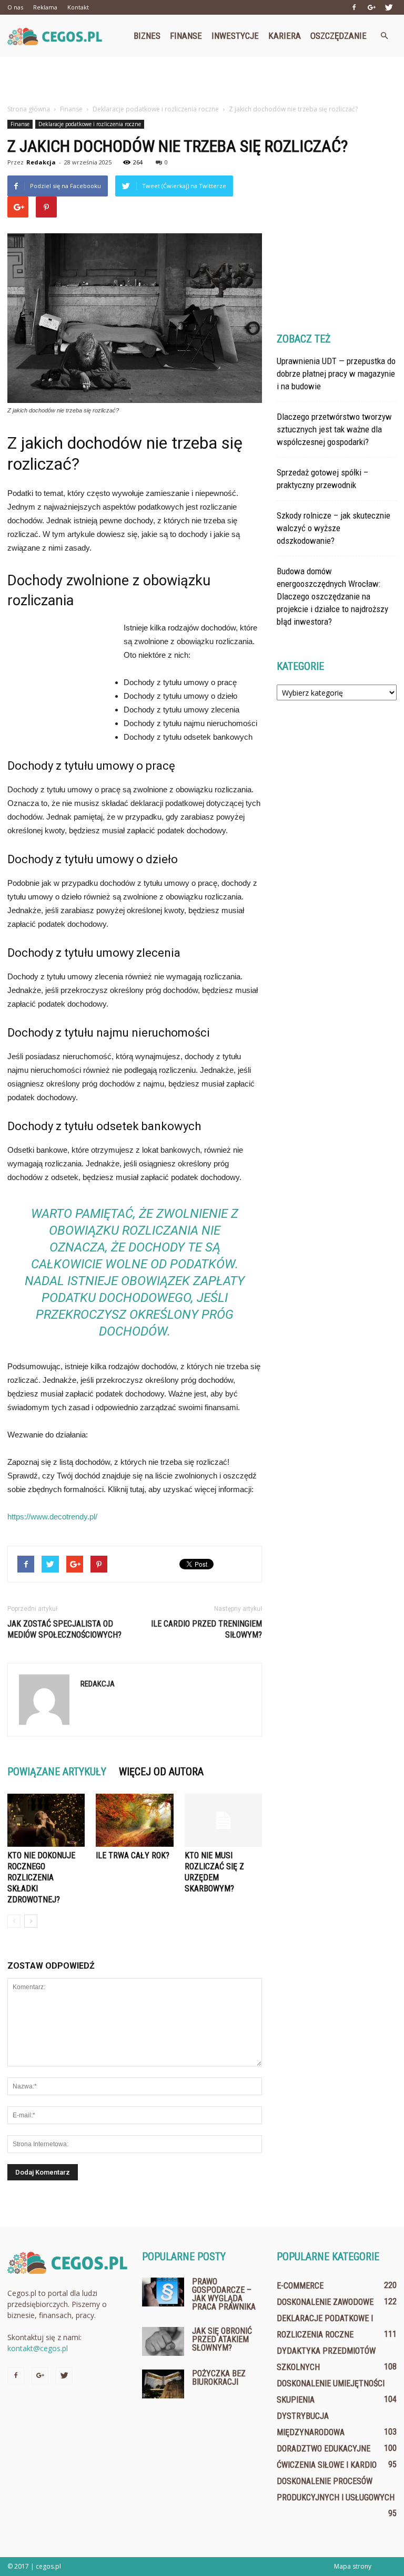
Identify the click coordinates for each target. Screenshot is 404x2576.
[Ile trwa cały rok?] (134, 1820)
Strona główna (29, 109)
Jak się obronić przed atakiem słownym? (222, 2339)
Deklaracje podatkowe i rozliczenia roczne (90, 124)
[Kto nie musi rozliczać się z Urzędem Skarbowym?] (223, 1820)
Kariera (285, 36)
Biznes (147, 36)
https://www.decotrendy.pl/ (52, 1517)
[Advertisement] (202, 80)
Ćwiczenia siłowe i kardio (327, 2465)
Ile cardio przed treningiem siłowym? (206, 1629)
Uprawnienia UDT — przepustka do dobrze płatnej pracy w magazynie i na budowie (336, 374)
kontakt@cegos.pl (38, 2348)
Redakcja (41, 162)
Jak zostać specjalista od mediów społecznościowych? (64, 1629)
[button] (384, 36)
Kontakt (78, 7)
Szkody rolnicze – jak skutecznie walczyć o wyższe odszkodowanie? (334, 528)
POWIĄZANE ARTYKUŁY (57, 1772)
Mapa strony (353, 2566)
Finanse (186, 36)
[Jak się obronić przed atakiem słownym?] (163, 2341)
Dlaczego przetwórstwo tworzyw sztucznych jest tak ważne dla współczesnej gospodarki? (334, 429)
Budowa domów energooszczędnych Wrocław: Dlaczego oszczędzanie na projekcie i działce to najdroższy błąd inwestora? (332, 596)
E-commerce (300, 2286)
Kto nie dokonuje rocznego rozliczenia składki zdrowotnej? (41, 1877)
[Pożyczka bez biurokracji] (163, 2384)
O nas (15, 7)
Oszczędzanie (339, 36)
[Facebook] (354, 7)
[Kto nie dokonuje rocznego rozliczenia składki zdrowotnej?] (46, 1820)
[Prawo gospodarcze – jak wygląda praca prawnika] (163, 2292)
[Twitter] (389, 7)
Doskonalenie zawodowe (325, 2302)
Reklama (45, 7)
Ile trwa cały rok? (133, 1855)
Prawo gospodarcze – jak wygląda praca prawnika (224, 2294)
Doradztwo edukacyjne (324, 2449)
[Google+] (371, 7)
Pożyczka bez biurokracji (219, 2378)
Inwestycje (235, 36)
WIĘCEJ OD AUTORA (161, 1772)
